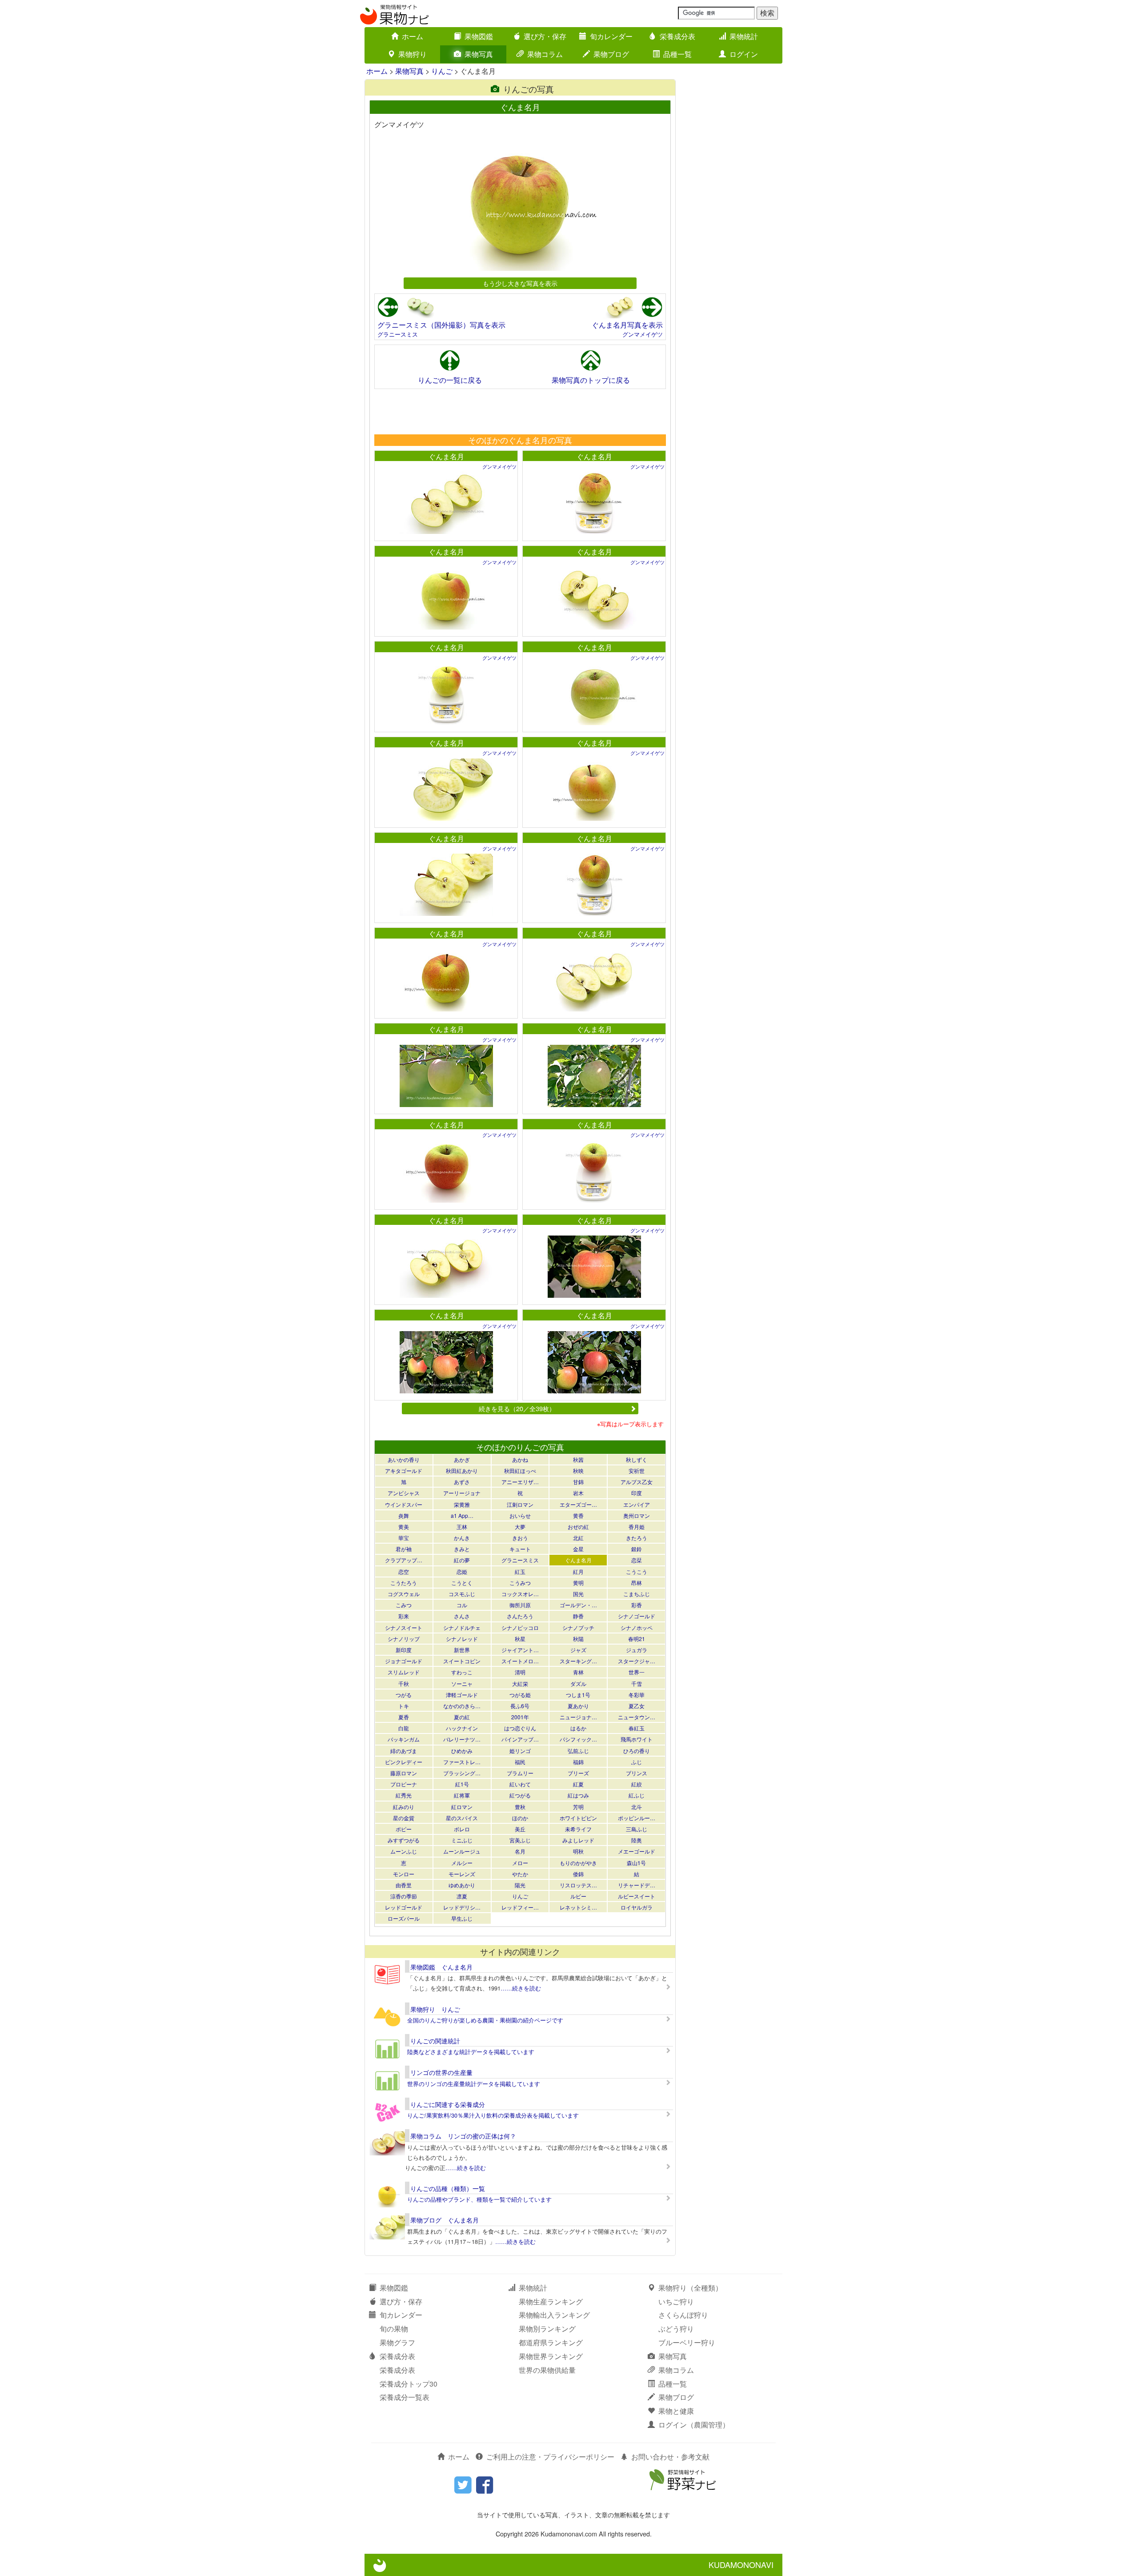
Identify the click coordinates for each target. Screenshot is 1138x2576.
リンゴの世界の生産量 (441, 2072)
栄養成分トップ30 (409, 2384)
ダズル (578, 1683)
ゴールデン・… (578, 1605)
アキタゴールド (404, 1471)
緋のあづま (404, 1751)
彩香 (637, 1605)
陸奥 (637, 1840)
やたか (520, 1874)
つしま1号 (578, 1695)
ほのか (520, 1818)
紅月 (578, 1571)
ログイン (744, 54)
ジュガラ (637, 1650)
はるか (578, 1728)
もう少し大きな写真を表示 (520, 283)
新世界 (462, 1650)
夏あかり (578, 1706)
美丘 (520, 1829)
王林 (462, 1527)
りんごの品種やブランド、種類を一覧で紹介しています (479, 2199)
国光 (578, 1594)
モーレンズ (462, 1874)
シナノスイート (404, 1627)
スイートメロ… (520, 1661)
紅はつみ (578, 1795)
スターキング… (578, 1661)
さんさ (462, 1616)
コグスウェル (404, 1594)
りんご (442, 71)
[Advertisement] (520, 411)
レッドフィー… (520, 1907)
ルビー (578, 1896)
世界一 (637, 1672)
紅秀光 (404, 1795)
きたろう (637, 1538)
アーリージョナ (462, 1493)
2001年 (520, 1717)
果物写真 (479, 54)
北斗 (637, 1807)
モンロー (404, 1874)
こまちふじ (637, 1594)
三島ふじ (637, 1829)
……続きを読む (521, 1988)
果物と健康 (676, 2411)
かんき (462, 1538)
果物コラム (545, 54)
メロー (520, 1863)
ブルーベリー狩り (687, 2342)
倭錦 (578, 1874)
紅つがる (520, 1795)
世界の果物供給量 (547, 2370)
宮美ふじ (520, 1840)
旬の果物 (394, 2329)
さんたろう (520, 1616)
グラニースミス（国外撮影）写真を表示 (441, 325)
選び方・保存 (545, 36)
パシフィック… (578, 1739)
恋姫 (462, 1571)
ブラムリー (520, 1773)
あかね (520, 1459)
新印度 (404, 1650)
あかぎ (462, 1459)
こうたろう (404, 1583)
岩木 (578, 1493)
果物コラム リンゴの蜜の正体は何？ (463, 2136)
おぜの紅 (578, 1527)
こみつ (404, 1605)
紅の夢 (462, 1560)
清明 (520, 1672)
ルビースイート (637, 1896)
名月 (520, 1851)
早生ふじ (462, 1918)
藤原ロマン (404, 1773)
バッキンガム (404, 1739)
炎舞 (404, 1515)
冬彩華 (637, 1695)
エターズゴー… (578, 1504)
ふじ (637, 1762)
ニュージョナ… (578, 1717)
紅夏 (578, 1784)
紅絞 (637, 1784)
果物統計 (744, 36)
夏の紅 (462, 1717)
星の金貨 (404, 1818)
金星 (578, 1549)
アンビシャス (404, 1493)
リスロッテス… (578, 1885)
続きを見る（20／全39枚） (517, 1408)
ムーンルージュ (462, 1851)
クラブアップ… (404, 1560)
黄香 (578, 1515)
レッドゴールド (404, 1907)
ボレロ (462, 1829)
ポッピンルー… (637, 1818)
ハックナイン (462, 1728)
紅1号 (462, 1784)
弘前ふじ (578, 1751)
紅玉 (520, 1571)
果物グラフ (397, 2342)
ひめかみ (462, 1751)
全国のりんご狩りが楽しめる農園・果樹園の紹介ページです (485, 2020)
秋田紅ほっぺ (520, 1471)
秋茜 (578, 1459)
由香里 (404, 1885)
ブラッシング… (462, 1773)
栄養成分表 (677, 36)
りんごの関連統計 (435, 2041)
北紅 (578, 1538)
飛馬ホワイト (637, 1739)
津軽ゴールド (462, 1695)
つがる (404, 1695)
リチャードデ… (637, 1885)
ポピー (404, 1829)
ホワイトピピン (578, 1818)
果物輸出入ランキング (554, 2315)
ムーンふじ (404, 1851)
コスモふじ (462, 1594)
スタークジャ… (637, 1661)
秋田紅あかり (462, 1471)
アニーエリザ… (520, 1482)
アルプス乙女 (637, 1482)
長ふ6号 (520, 1706)
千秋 (404, 1683)
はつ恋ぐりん (520, 1728)
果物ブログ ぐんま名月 (445, 2220)
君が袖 (404, 1549)
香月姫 (637, 1527)
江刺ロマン (520, 1504)
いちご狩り (676, 2301)
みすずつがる (404, 1840)
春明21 (637, 1639)
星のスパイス (462, 1818)
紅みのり (404, 1807)
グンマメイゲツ (643, 334)
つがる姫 (520, 1695)
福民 (520, 1762)
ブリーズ (578, 1773)
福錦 (578, 1762)
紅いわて (520, 1784)
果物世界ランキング (551, 2356)
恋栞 (637, 1560)
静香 (578, 1616)
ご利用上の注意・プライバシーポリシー (550, 2457)
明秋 (578, 1851)
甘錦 (578, 1482)
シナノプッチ (578, 1627)
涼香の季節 (404, 1896)
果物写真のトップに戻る (591, 380)
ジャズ (578, 1650)
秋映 (578, 1471)
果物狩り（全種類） (690, 2288)
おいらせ (520, 1515)
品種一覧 (677, 54)
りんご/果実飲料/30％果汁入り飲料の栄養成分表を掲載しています (493, 2115)
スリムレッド (404, 1672)
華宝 (404, 1538)
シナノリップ (404, 1639)
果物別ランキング (547, 2329)
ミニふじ (462, 1840)
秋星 (520, 1639)
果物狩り (413, 54)
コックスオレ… (520, 1594)
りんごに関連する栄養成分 (448, 2104)
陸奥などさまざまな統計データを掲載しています (471, 2052)
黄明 (578, 1583)
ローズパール (404, 1918)
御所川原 (520, 1605)
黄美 (404, 1527)
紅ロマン (462, 1807)
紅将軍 (462, 1795)
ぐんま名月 (446, 456)
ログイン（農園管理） (694, 2425)
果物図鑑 (479, 36)
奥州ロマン (637, 1515)
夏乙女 (637, 1706)
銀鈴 (637, 1549)
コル (462, 1605)
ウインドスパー (404, 1504)
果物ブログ (611, 54)
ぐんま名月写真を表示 (627, 325)
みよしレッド (578, 1840)
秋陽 (578, 1639)
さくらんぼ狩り (683, 2315)
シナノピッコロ (520, 1627)
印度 (637, 1493)
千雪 (637, 1683)
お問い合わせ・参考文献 (670, 2457)
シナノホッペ (637, 1627)
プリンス (637, 1773)
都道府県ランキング (551, 2342)
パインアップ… (520, 1739)
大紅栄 (520, 1683)
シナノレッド (462, 1639)
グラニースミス (398, 334)
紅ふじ (637, 1795)
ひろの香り (637, 1751)
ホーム (413, 36)
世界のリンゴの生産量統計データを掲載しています (474, 2084)
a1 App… (462, 1515)
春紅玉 (637, 1728)
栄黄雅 (462, 1504)
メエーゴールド (637, 1851)
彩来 (404, 1616)
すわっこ (462, 1672)
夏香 (404, 1717)
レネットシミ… (578, 1907)
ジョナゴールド (404, 1661)
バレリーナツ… (462, 1739)
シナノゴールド (637, 1616)
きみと (462, 1549)
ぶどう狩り (676, 2329)
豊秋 (520, 1807)
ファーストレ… (462, 1762)
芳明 (578, 1807)
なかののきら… (462, 1706)
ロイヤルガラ (637, 1907)
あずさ (462, 1482)
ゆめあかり (462, 1885)
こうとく (462, 1583)
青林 (578, 1672)
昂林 (637, 1583)
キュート (520, 1549)
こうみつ (520, 1583)
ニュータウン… (637, 1717)
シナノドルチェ (462, 1627)
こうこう (637, 1571)
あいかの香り (404, 1459)
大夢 (520, 1527)
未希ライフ (578, 1829)
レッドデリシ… (462, 1907)
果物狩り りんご (435, 2009)
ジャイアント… (520, 1650)
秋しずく (637, 1459)
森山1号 (636, 1863)
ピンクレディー (404, 1762)
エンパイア (637, 1504)
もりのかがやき (578, 1863)
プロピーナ (404, 1784)
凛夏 (462, 1896)
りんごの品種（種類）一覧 (448, 2188)
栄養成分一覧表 (405, 2397)
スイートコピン (462, 1661)
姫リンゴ (520, 1751)
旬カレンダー (611, 36)
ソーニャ (462, 1683)
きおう (520, 1538)
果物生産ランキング (551, 2301)
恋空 (404, 1571)
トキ (404, 1706)
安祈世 (637, 1471)
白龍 (404, 1728)
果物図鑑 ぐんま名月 (441, 1967)
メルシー (462, 1863)
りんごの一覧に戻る (450, 380)
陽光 (520, 1885)
